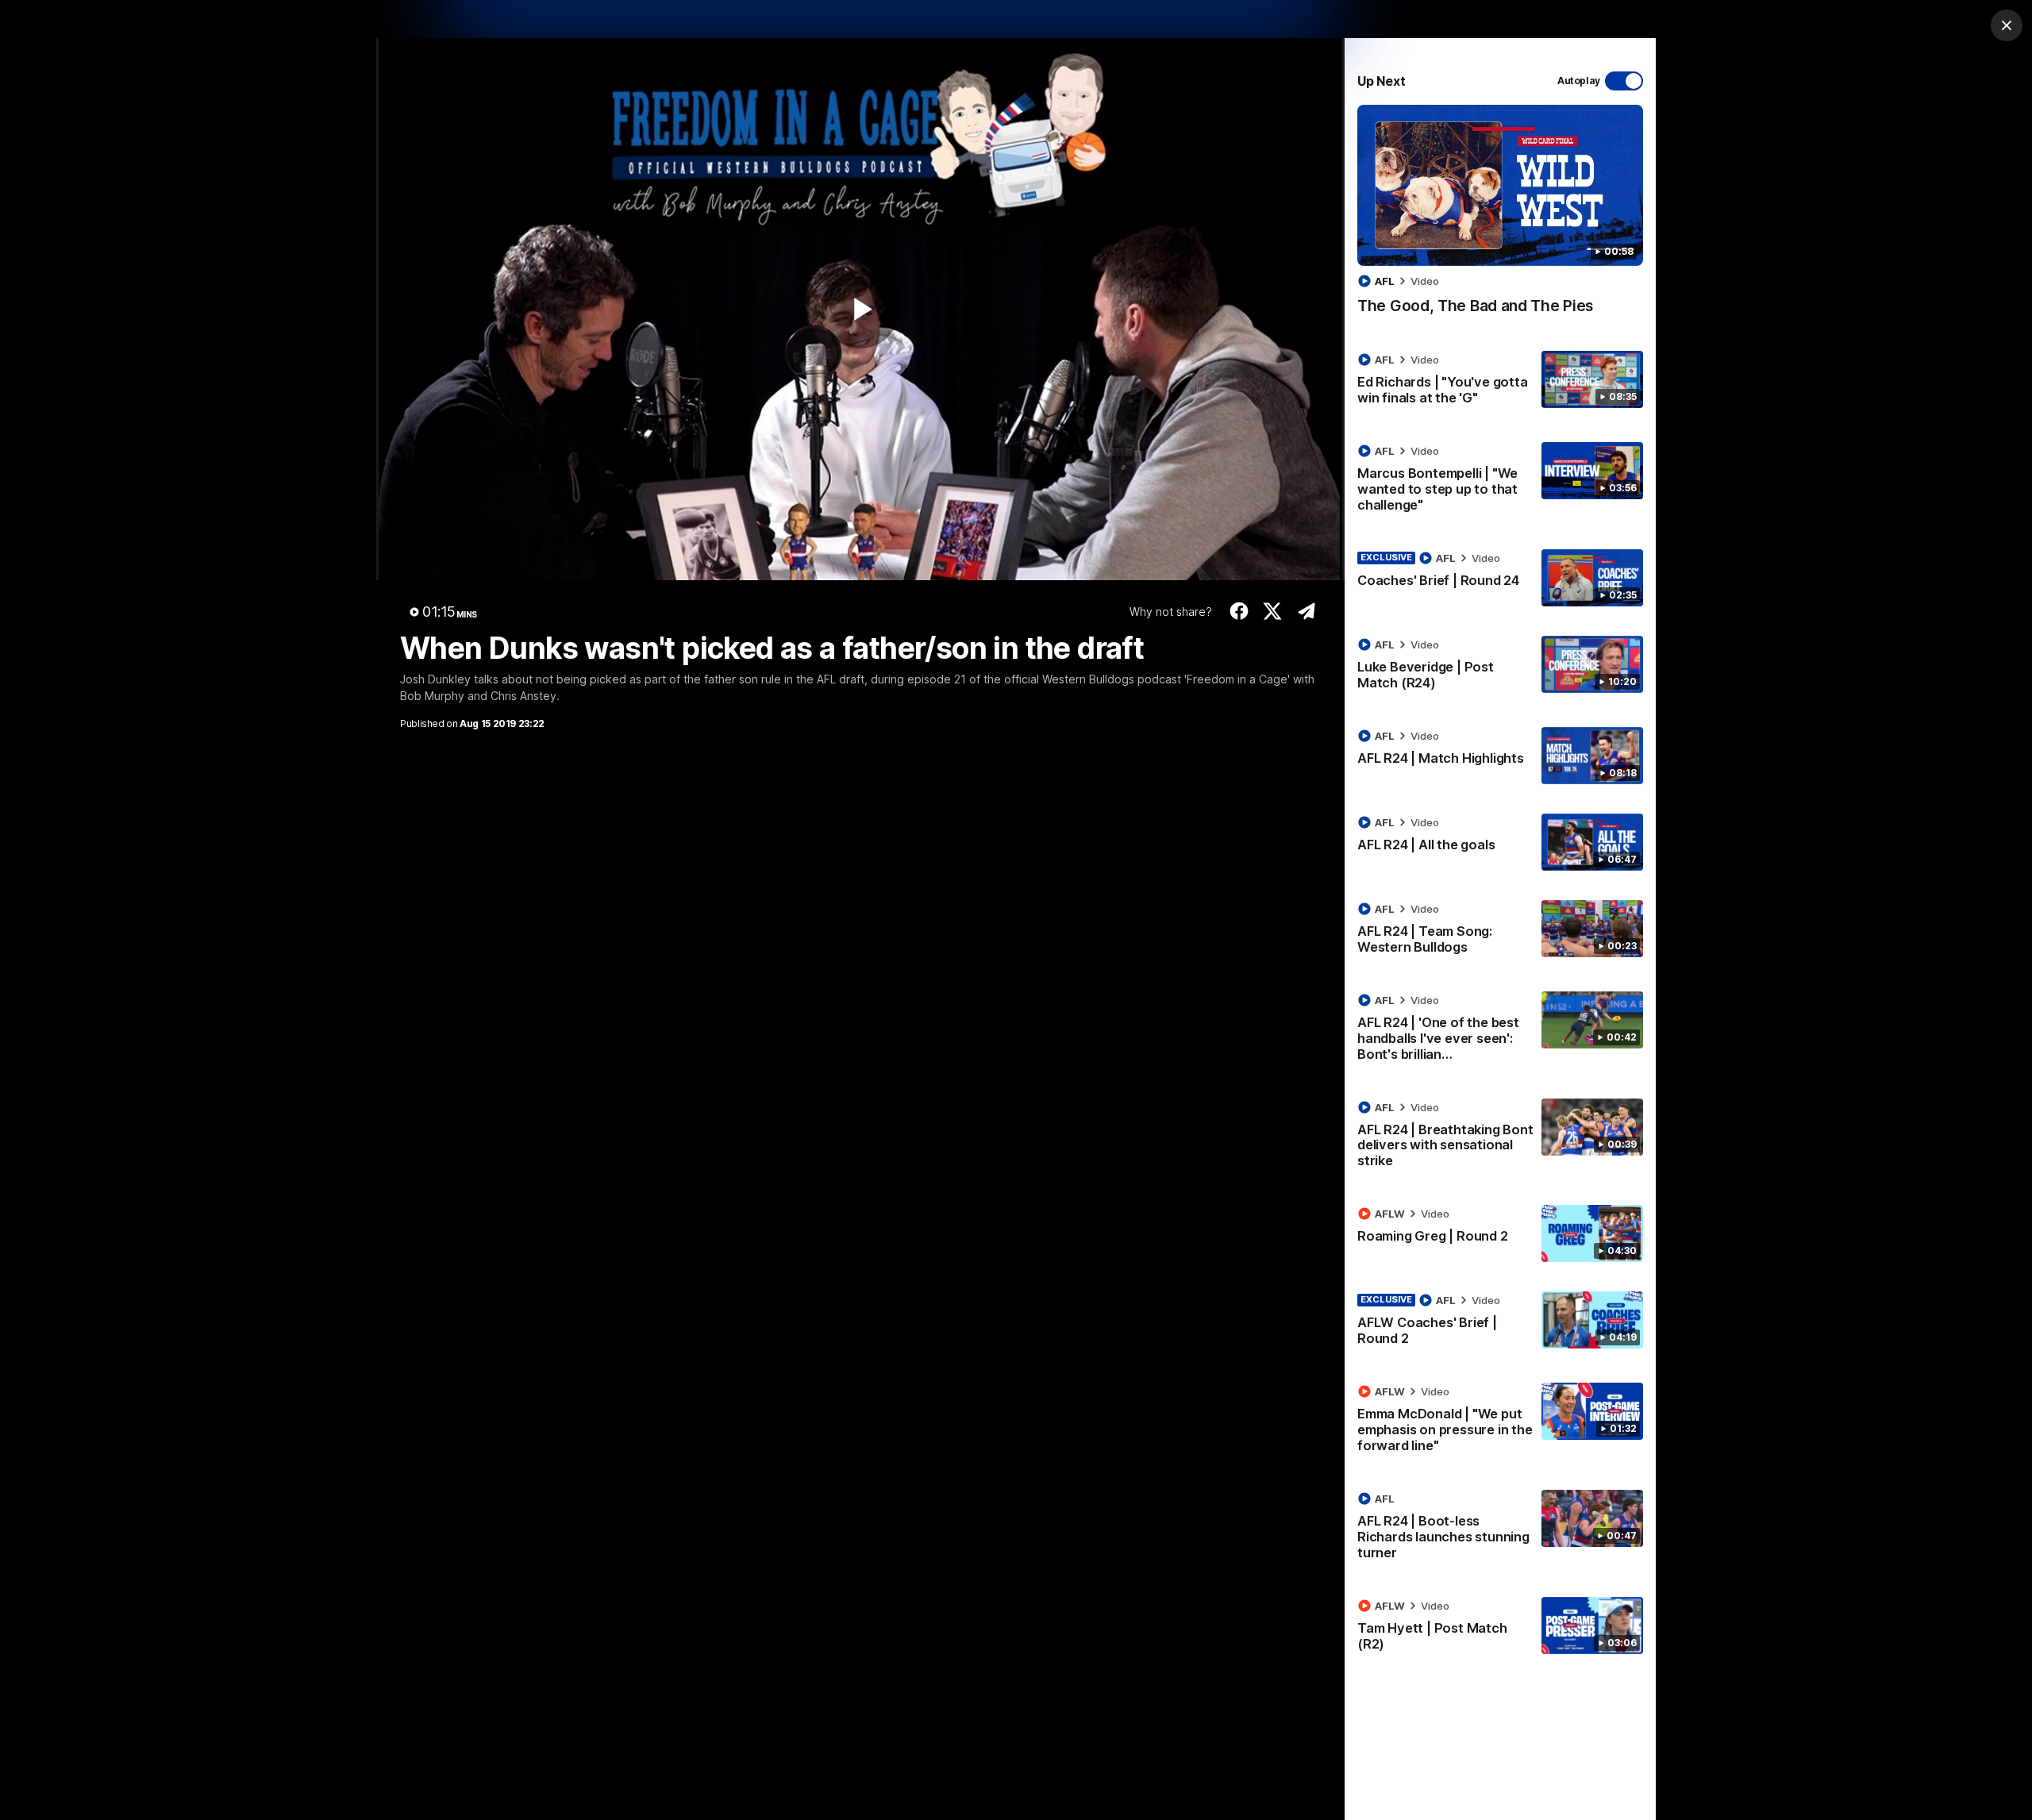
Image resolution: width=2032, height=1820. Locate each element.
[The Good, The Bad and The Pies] (1500, 218)
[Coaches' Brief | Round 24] (1500, 578)
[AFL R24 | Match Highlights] (1500, 756)
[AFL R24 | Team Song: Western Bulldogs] (1500, 931)
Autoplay (1579, 81)
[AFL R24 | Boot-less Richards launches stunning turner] (1500, 1529)
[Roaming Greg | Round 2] (1500, 1233)
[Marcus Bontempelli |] (1500, 481)
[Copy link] (1306, 611)
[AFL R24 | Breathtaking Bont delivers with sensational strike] (1500, 1137)
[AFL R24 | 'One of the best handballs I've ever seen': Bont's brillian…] (1500, 1030)
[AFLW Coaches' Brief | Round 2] (1500, 1322)
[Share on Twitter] (1273, 611)
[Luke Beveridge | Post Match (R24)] (1500, 667)
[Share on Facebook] (1239, 611)
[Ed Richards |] (1500, 382)
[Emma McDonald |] (1500, 1422)
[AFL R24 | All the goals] (1500, 842)
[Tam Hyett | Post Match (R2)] (1500, 1628)
